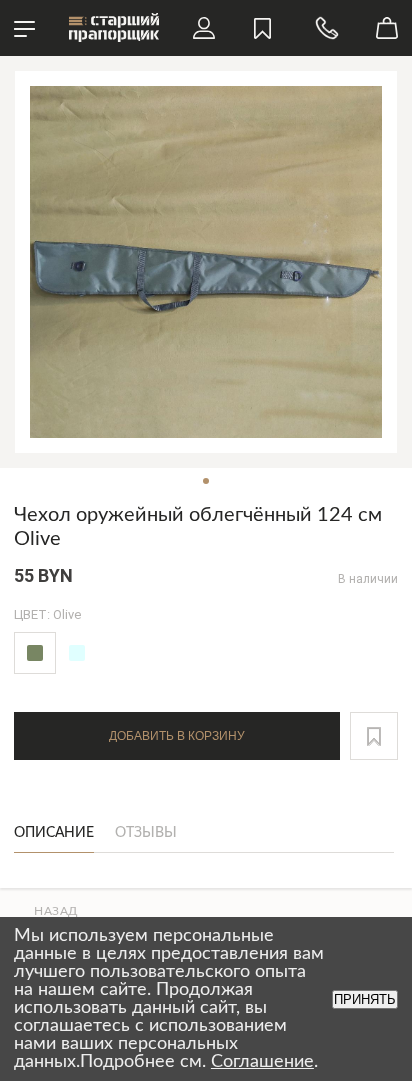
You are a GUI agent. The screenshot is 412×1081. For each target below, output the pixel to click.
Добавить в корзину (177, 736)
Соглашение (262, 1062)
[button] (374, 736)
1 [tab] (206, 481)
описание (54, 833)
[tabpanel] (206, 262)
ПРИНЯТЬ (365, 999)
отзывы (146, 833)
